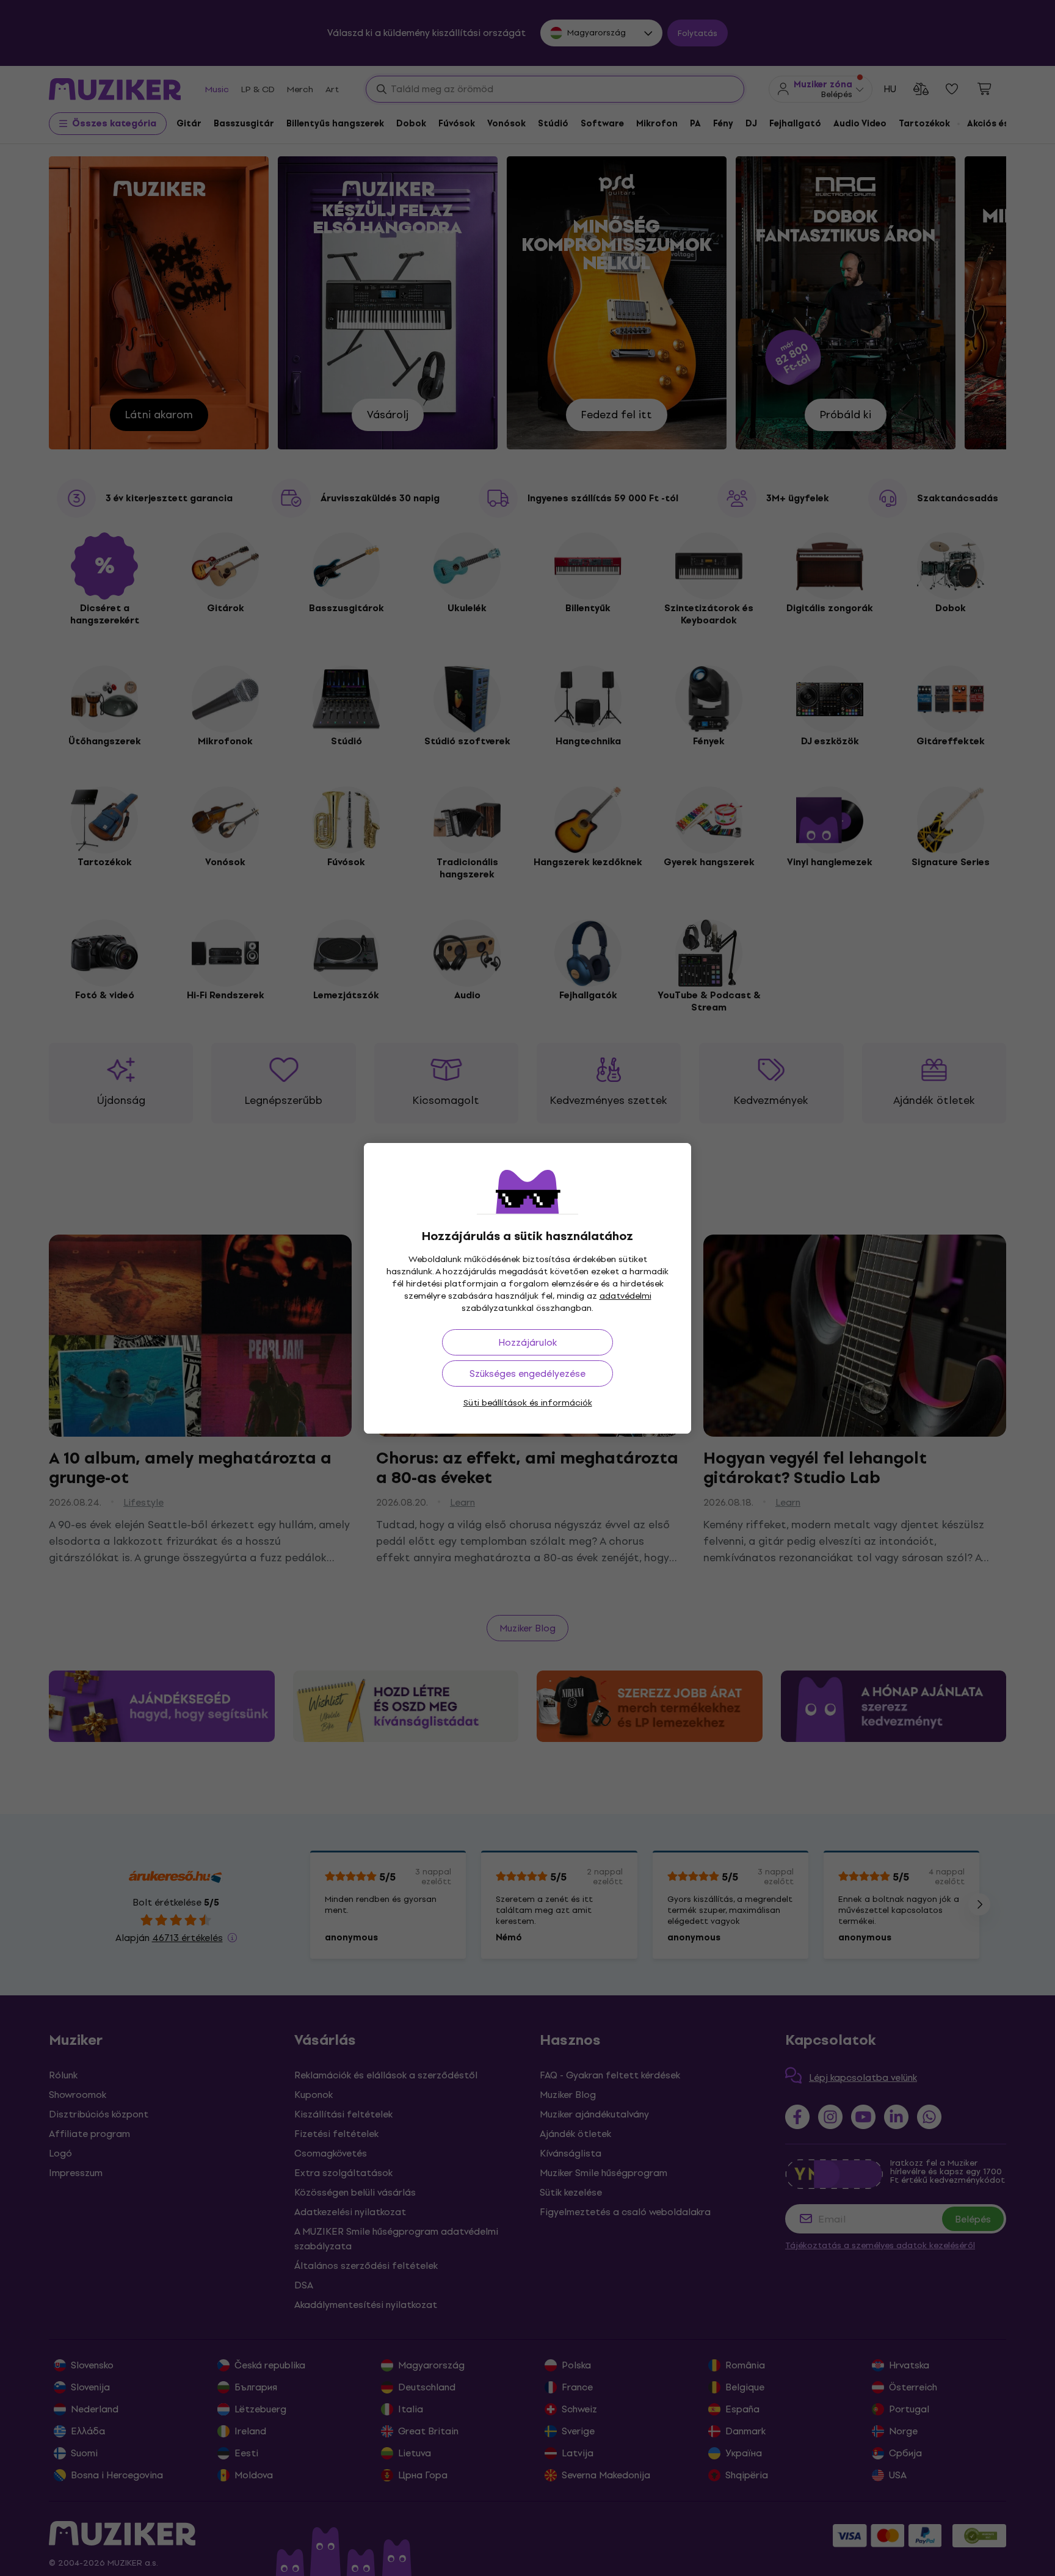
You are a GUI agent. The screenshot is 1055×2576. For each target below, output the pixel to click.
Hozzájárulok (527, 1342)
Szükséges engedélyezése (527, 1373)
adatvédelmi (625, 1296)
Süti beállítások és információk (528, 1403)
